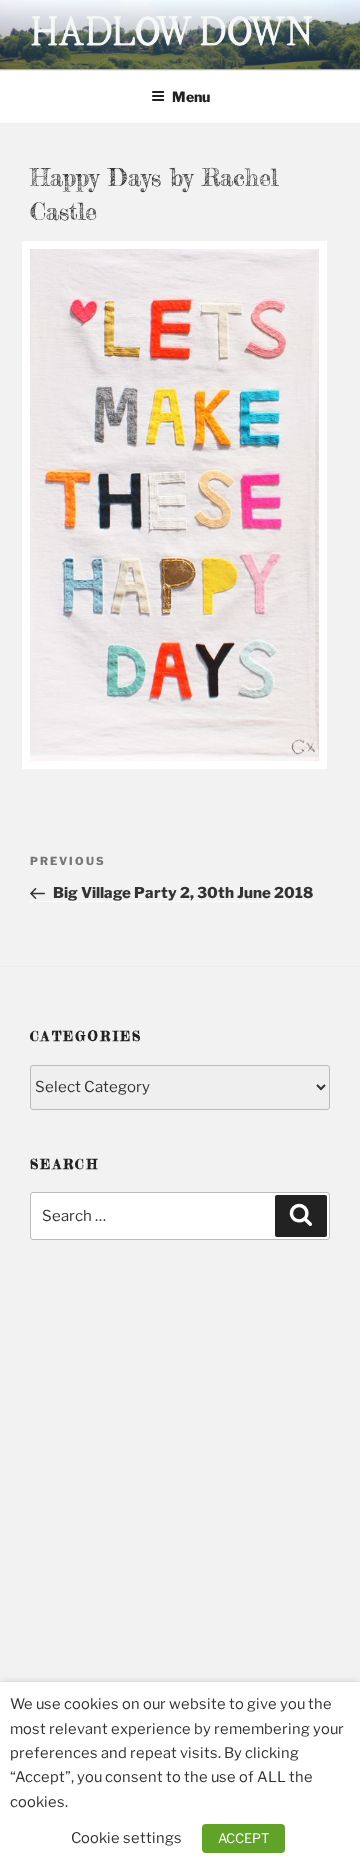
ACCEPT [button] (243, 1838)
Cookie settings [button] (126, 1838)
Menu (191, 96)
